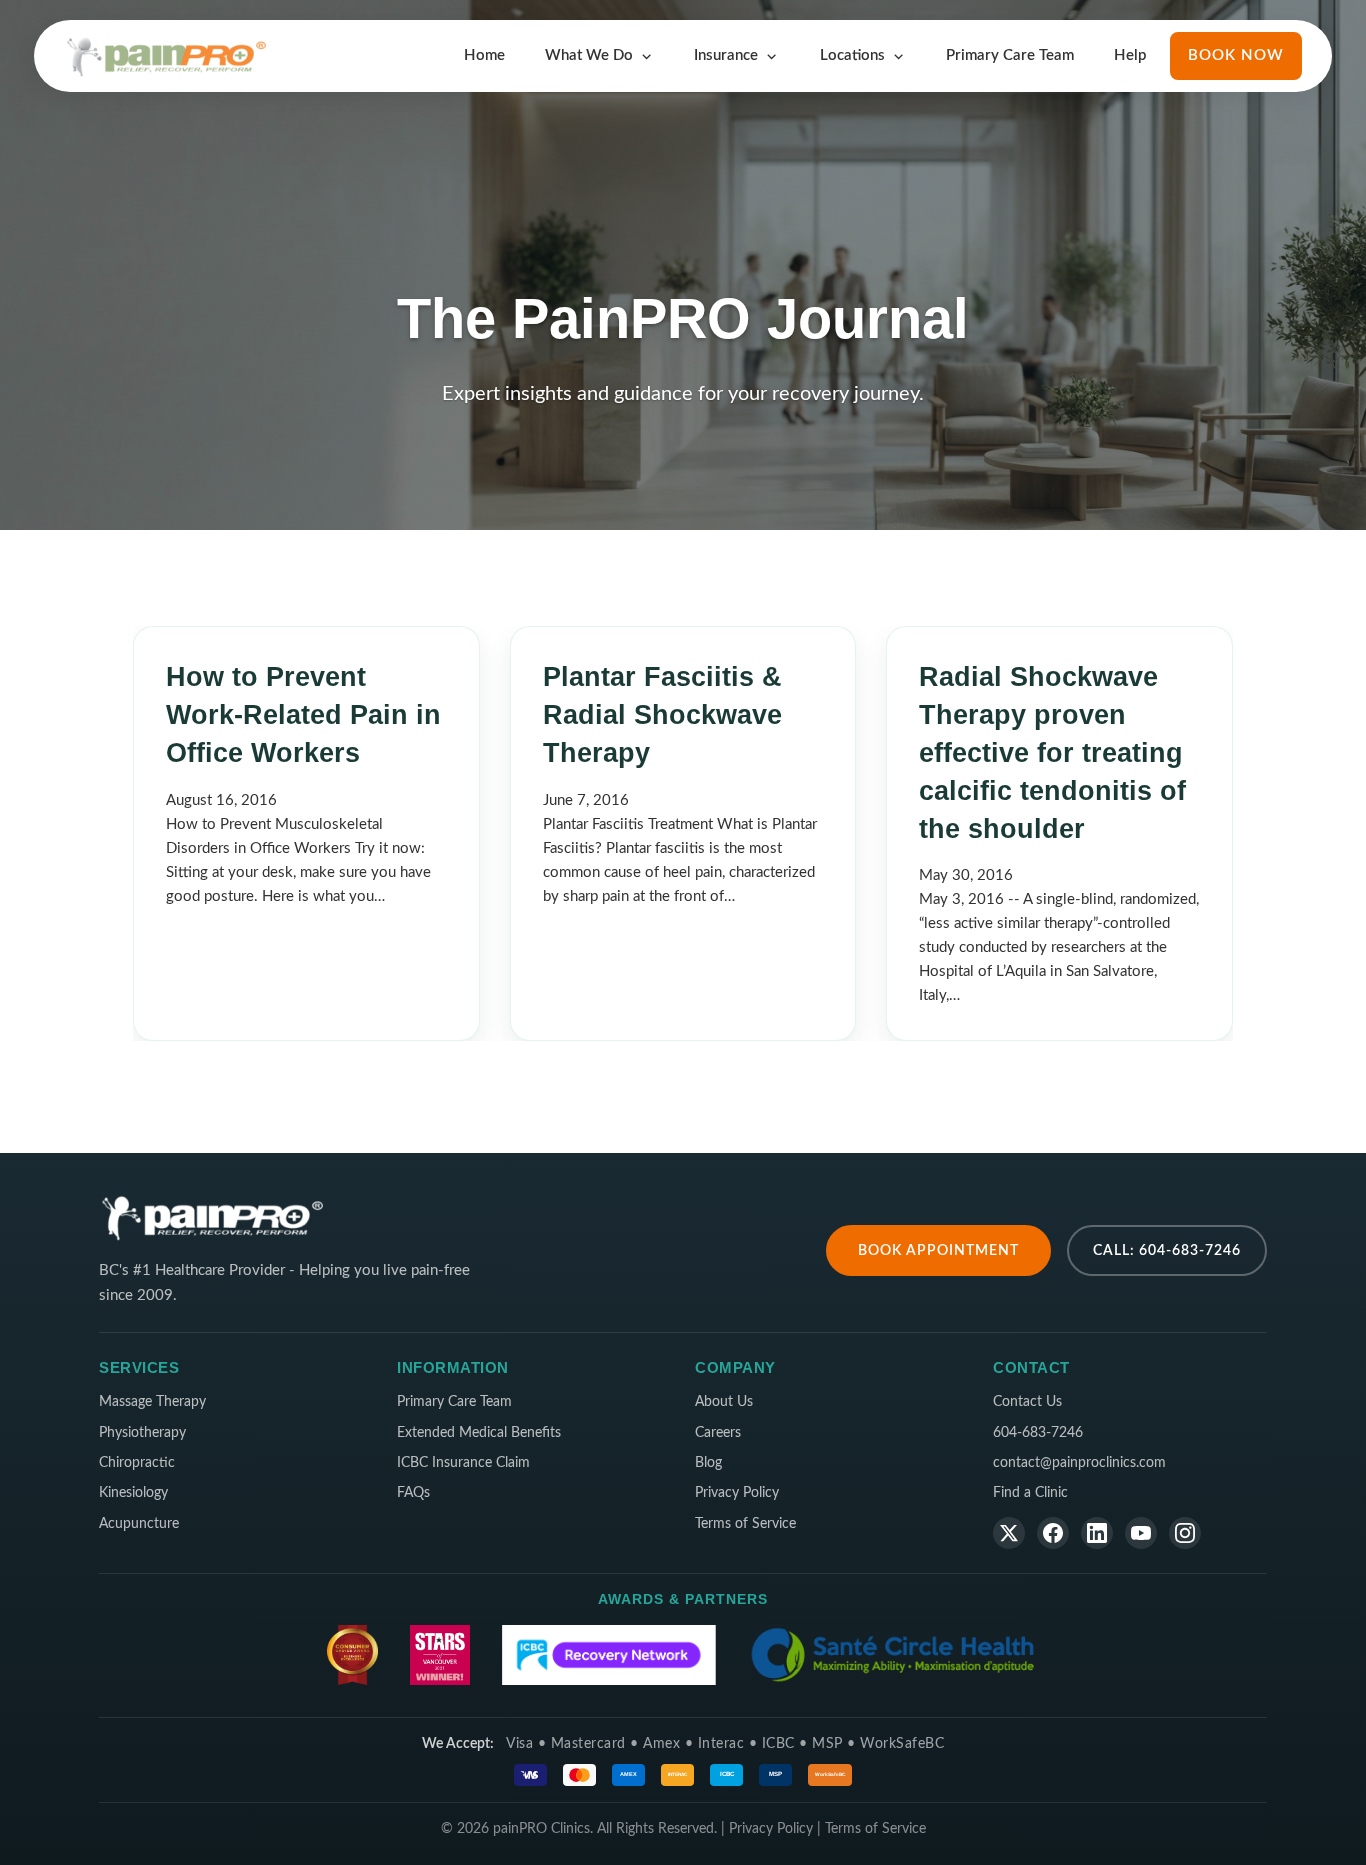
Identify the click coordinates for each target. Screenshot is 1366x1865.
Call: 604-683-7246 (1167, 1250)
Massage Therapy (152, 1402)
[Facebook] (1053, 1533)
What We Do (589, 55)
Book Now (1236, 55)
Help (1130, 55)
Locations (852, 55)
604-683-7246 (1038, 1433)
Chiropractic (137, 1463)
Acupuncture (139, 1524)
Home (484, 55)
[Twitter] (1009, 1533)
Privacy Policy (737, 1493)
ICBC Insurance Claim (463, 1463)
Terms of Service (745, 1524)
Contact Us (1027, 1402)
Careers (718, 1433)
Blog (708, 1463)
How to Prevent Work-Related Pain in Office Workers (303, 715)
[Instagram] (1185, 1533)
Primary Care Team (1010, 55)
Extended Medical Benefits (479, 1433)
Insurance (726, 55)
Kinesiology (133, 1493)
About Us (724, 1402)
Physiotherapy (142, 1433)
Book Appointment (938, 1250)
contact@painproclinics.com (1079, 1463)
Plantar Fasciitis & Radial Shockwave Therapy (662, 715)
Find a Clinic (1030, 1493)
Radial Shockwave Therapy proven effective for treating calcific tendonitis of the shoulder (1052, 752)
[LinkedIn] (1097, 1533)
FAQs (413, 1493)
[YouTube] (1141, 1533)
